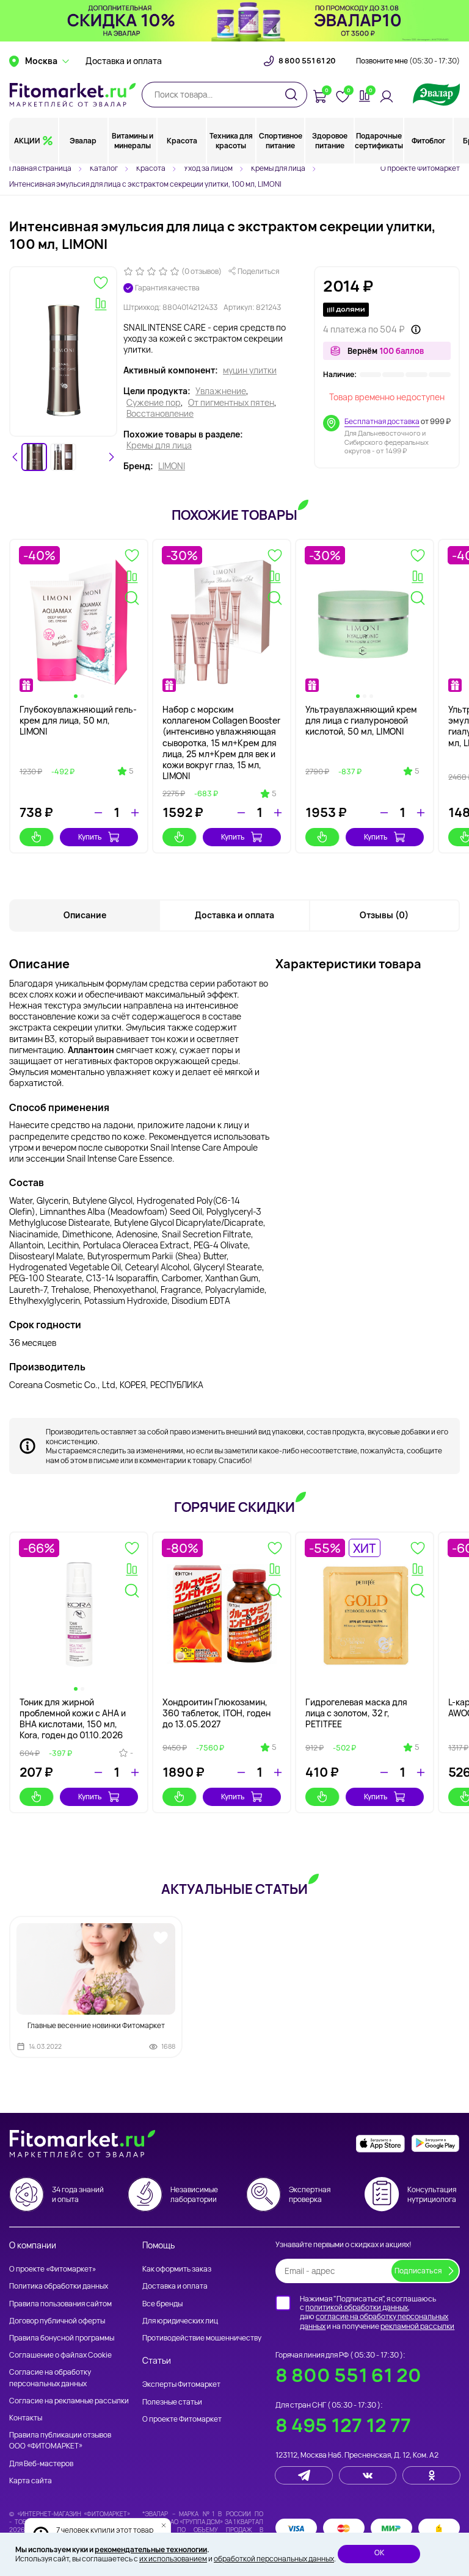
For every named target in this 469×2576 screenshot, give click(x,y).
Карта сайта (31, 2481)
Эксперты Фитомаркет (181, 2384)
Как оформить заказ (177, 2269)
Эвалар (83, 141)
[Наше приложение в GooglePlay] (435, 2144)
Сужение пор (154, 403)
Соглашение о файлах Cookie (60, 2355)
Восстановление (160, 414)
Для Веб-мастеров (41, 2463)
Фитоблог (428, 141)
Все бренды (162, 2304)
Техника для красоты (231, 141)
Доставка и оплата (124, 61)
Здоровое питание (330, 141)
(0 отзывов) (202, 272)
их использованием (173, 2559)
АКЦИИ (27, 141)
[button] (34, 457)
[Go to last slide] (15, 457)
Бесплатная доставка (382, 421)
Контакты (26, 2418)
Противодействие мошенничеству (202, 2338)
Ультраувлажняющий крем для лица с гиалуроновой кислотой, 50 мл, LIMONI (361, 720)
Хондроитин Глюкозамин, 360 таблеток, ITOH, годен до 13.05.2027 (216, 1713)
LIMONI (172, 466)
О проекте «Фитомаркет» (53, 2269)
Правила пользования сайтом (60, 2304)
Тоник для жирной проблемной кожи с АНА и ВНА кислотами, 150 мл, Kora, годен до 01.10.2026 (73, 1719)
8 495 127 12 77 (343, 2425)
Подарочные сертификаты (379, 141)
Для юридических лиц (180, 2321)
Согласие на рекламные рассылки (69, 2401)
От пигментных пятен (231, 403)
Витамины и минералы (133, 141)
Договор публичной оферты (57, 2321)
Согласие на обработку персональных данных (50, 2377)
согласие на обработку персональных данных (374, 2321)
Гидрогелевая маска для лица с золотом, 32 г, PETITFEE (356, 1713)
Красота (182, 141)
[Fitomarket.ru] (73, 95)
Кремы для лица (159, 445)
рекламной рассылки (417, 2326)
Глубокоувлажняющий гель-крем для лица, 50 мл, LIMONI (78, 720)
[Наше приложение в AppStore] (380, 2144)
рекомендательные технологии (151, 2549)
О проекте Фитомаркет (420, 168)
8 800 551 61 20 (307, 61)
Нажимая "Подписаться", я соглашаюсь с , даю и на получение (377, 2312)
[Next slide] (111, 457)
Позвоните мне (408, 61)
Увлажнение (221, 391)
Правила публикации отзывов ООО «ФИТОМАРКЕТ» (60, 2440)
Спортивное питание (281, 141)
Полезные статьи (172, 2402)
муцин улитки (250, 370)
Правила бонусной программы (62, 2338)
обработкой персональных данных (274, 2559)
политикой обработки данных (357, 2307)
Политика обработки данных (59, 2286)
